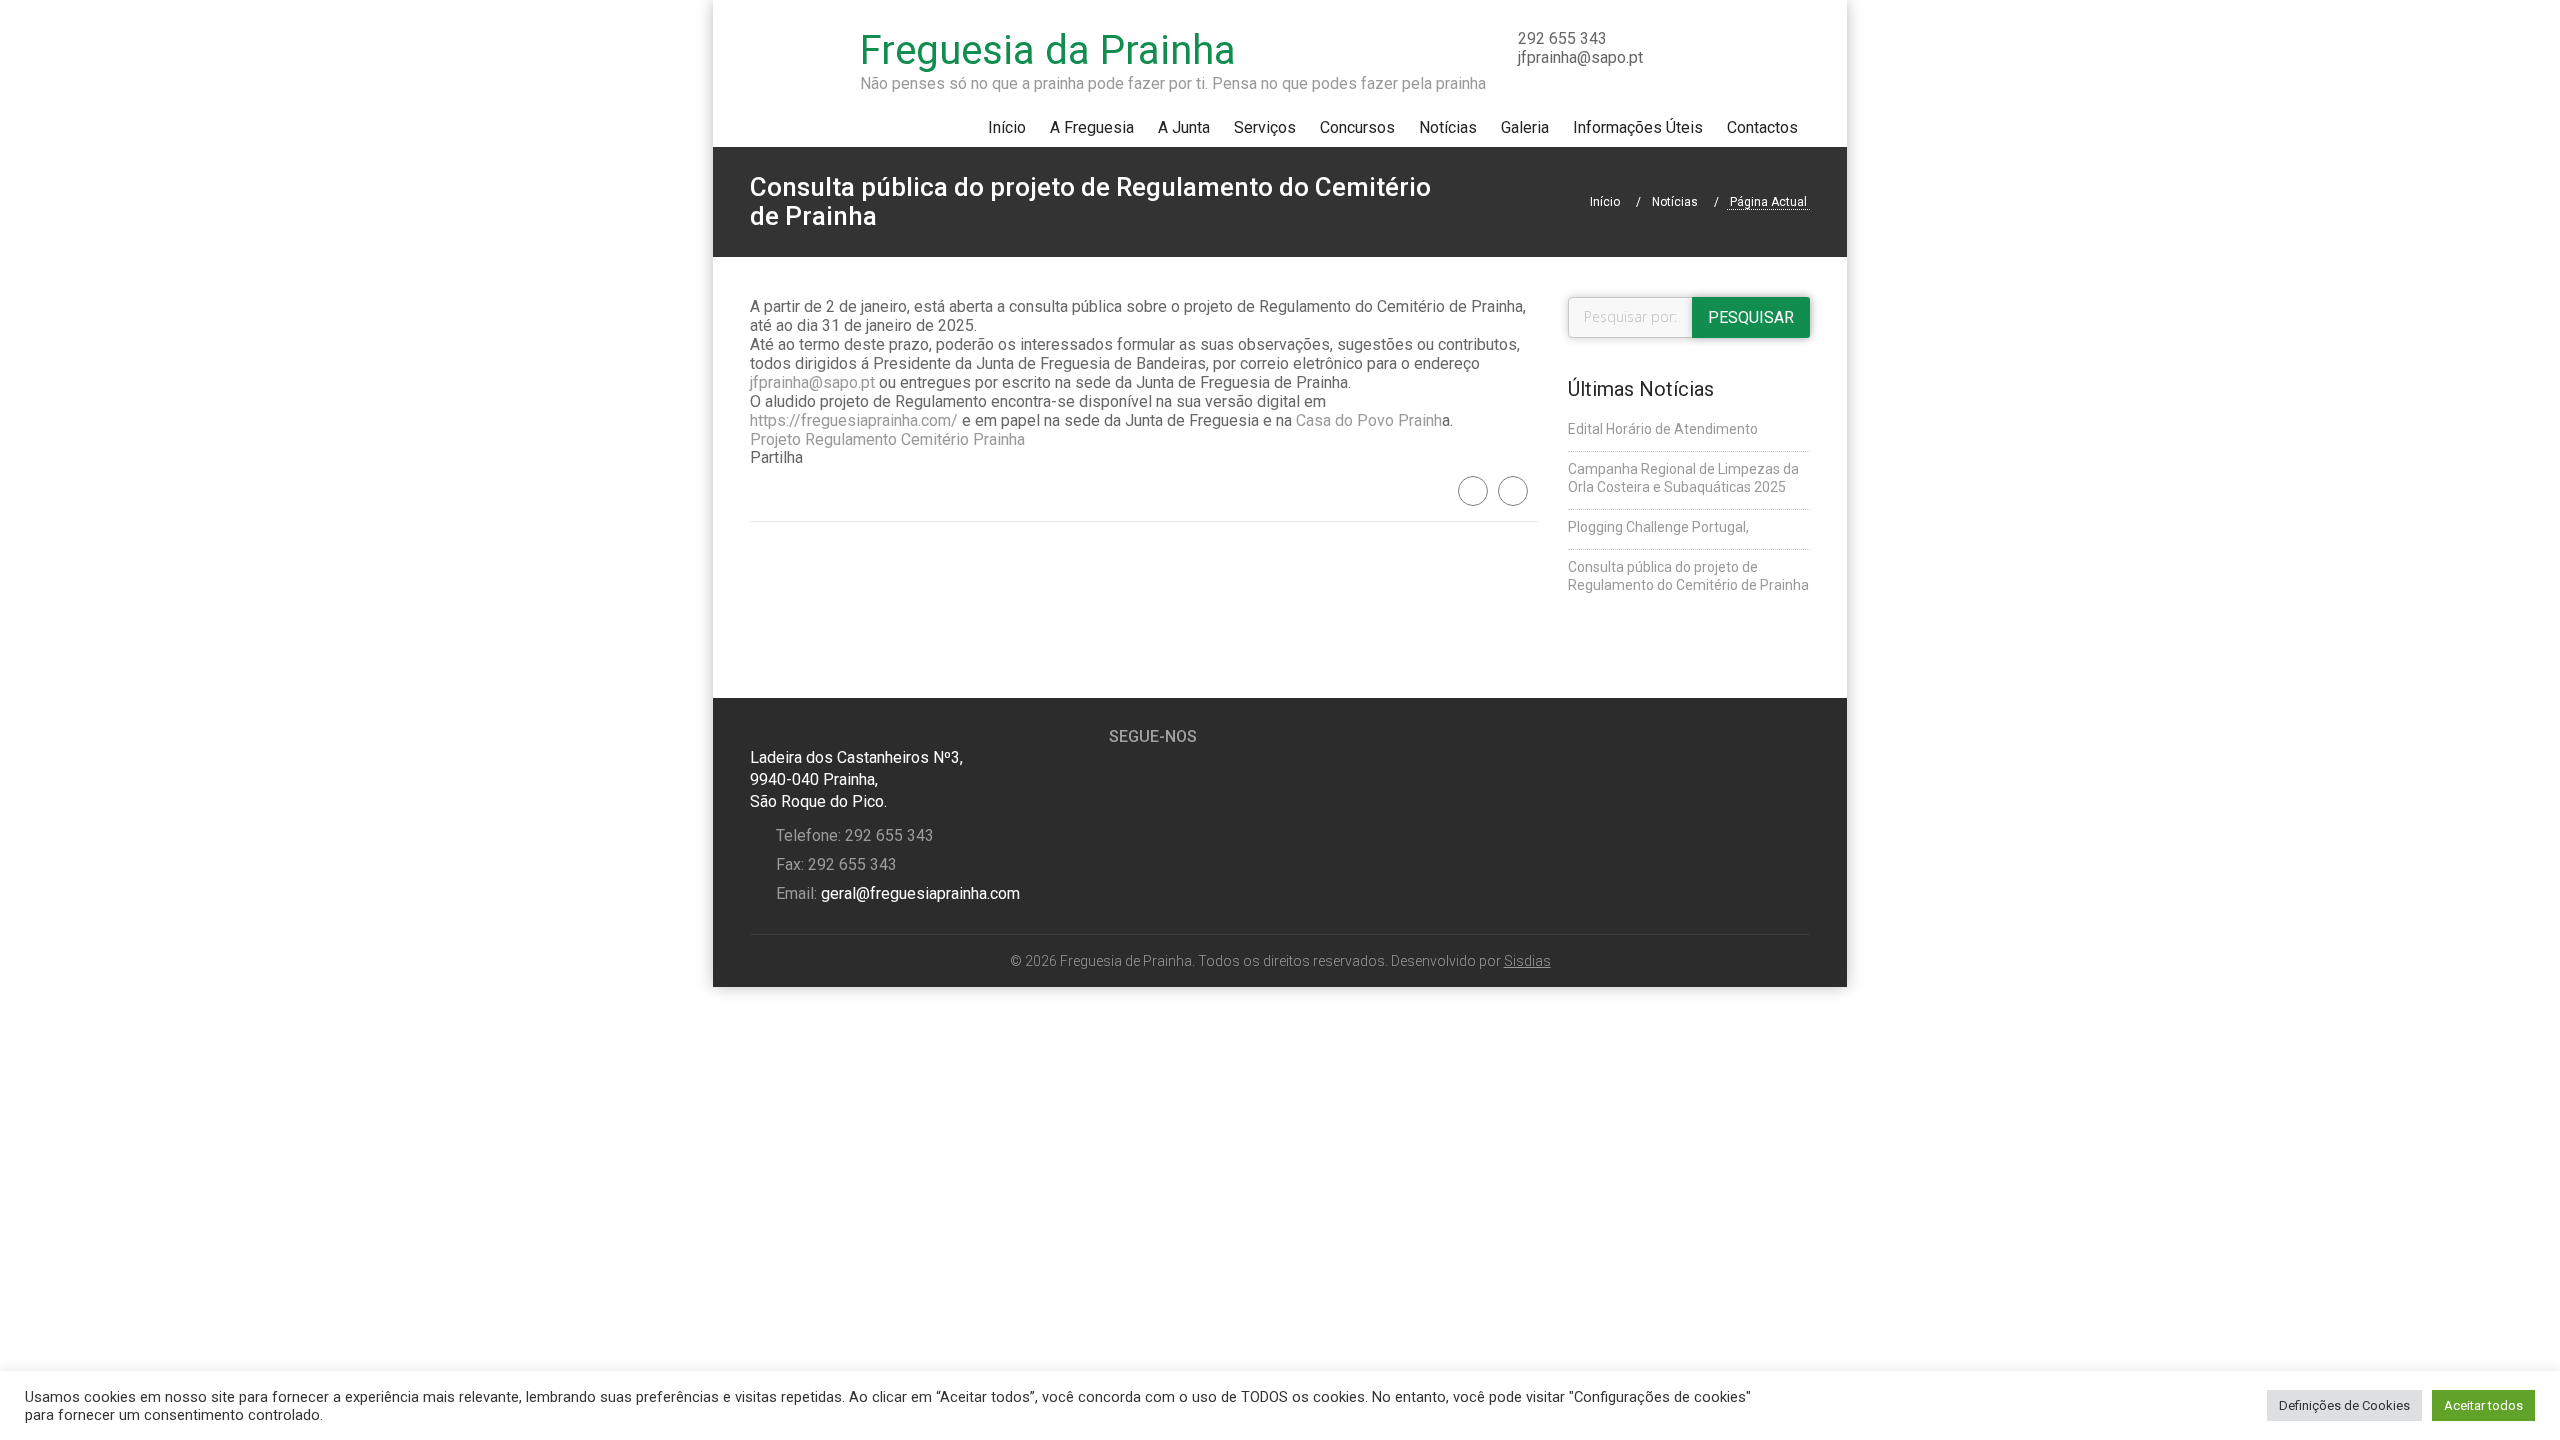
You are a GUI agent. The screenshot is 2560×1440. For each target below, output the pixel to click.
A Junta (1184, 127)
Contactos (1762, 127)
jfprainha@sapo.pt (812, 382)
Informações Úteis (1638, 127)
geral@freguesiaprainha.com (918, 893)
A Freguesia (1092, 127)
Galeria (1525, 127)
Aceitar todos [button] (2483, 1405)
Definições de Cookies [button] (2344, 1405)
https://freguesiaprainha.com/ (854, 420)
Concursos (1357, 127)
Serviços (1265, 127)
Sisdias (1527, 961)
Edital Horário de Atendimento (1663, 429)
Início (1007, 127)
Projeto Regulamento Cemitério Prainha (887, 439)
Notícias (1448, 127)
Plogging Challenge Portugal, (1658, 527)
